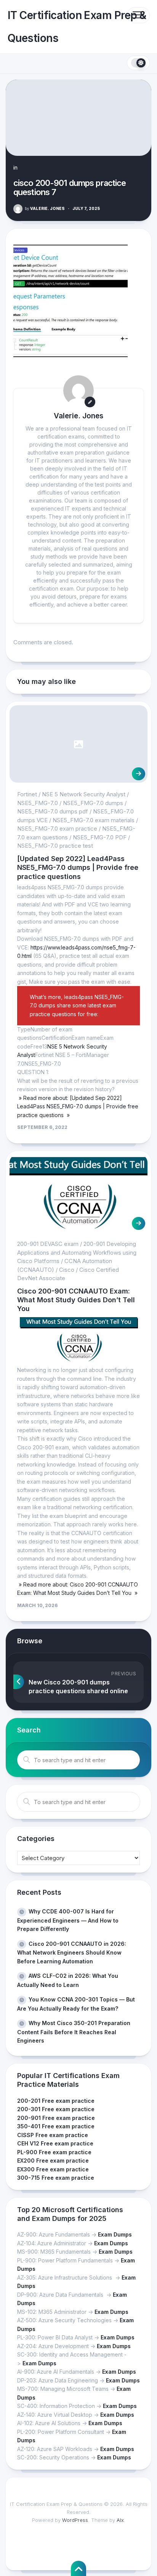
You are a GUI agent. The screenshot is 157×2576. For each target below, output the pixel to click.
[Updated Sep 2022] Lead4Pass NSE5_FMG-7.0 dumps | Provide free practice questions (78, 868)
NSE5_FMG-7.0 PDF (100, 837)
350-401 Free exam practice (56, 2126)
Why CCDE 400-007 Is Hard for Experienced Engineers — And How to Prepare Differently (68, 1920)
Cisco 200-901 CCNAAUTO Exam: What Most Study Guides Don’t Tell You (76, 1300)
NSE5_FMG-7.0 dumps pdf (53, 811)
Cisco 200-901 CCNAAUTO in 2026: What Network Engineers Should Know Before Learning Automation (72, 1952)
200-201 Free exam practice (56, 2101)
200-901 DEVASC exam (48, 1244)
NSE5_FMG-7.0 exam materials (94, 820)
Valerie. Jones (45, 208)
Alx (120, 2520)
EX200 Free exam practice (53, 2161)
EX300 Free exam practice (53, 2169)
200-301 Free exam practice (56, 2109)
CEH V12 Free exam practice (55, 2143)
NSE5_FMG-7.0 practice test (55, 846)
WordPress (75, 2520)
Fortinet (27, 794)
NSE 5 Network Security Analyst (84, 794)
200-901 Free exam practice (56, 2118)
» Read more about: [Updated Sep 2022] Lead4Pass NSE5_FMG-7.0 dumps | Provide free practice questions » (78, 1106)
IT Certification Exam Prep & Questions (77, 27)
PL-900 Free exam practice (54, 2152)
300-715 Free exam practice (56, 2178)
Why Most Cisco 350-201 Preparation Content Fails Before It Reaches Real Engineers (74, 2032)
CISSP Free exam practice (53, 2135)
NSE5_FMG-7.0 (38, 803)
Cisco (67, 1270)
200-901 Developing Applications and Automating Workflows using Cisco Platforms (77, 1252)
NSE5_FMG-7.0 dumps (93, 803)
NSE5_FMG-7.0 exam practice (57, 829)
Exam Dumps (115, 2234)
